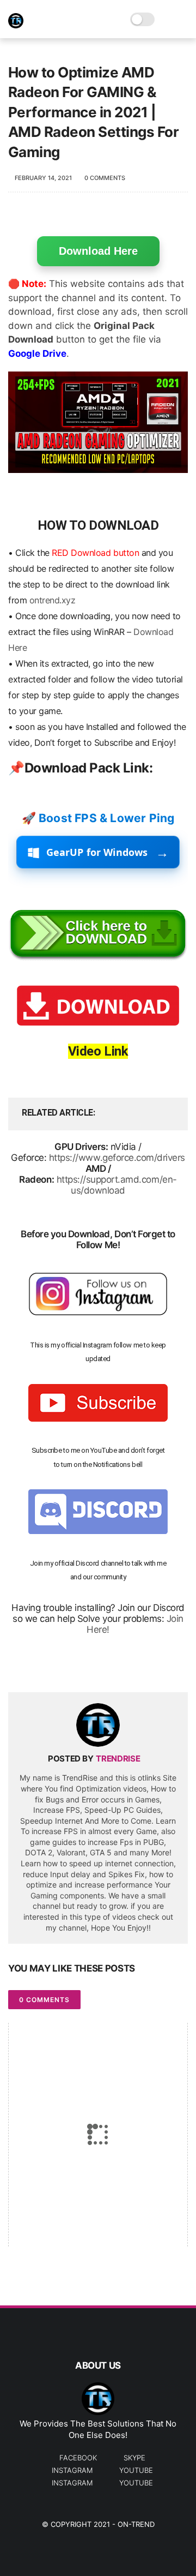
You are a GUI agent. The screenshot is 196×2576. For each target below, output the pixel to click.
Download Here (98, 251)
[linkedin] (105, 1666)
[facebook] (18, 1666)
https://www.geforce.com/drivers (117, 1158)
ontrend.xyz (53, 600)
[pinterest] (83, 1666)
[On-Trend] (16, 25)
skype (134, 2458)
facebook (78, 2458)
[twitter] (39, 1666)
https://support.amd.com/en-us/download (117, 1185)
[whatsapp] (61, 1666)
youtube (136, 2470)
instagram (72, 2470)
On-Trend (136, 2524)
